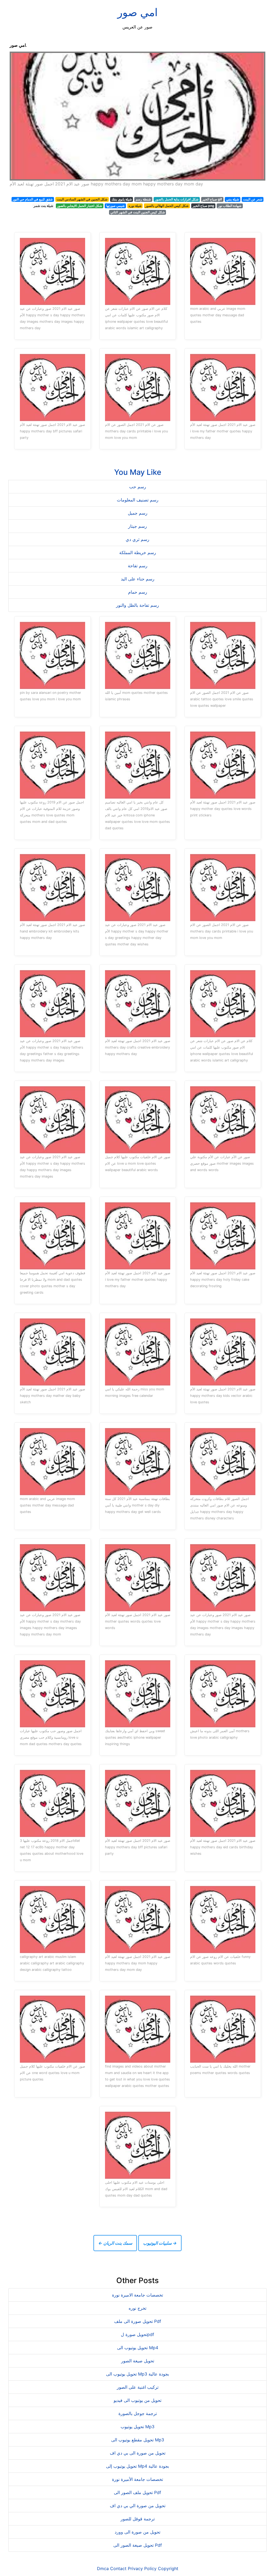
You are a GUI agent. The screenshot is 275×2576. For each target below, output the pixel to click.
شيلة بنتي (233, 199)
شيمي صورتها (115, 206)
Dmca (103, 2568)
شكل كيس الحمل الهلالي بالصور (167, 206)
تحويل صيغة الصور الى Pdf (138, 2545)
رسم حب (138, 487)
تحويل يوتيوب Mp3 (137, 2427)
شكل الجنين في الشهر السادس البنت (82, 199)
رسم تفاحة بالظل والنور (137, 605)
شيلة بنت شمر (43, 206)
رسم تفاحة (138, 566)
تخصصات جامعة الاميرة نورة (137, 2295)
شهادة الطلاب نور (230, 206)
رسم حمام (138, 592)
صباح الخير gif (212, 199)
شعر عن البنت (253, 199)
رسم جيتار (137, 526)
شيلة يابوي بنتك (122, 199)
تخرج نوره (137, 2308)
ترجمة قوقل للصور (138, 2519)
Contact (118, 2568)
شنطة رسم (143, 199)
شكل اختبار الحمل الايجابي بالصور (79, 206)
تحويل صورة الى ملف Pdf (138, 2321)
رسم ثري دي (137, 539)
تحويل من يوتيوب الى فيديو (137, 2400)
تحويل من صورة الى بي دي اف (138, 2453)
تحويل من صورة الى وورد (137, 2532)
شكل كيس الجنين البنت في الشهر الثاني (138, 212)
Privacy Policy (142, 2568)
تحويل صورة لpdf (137, 2334)
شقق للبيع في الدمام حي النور (33, 199)
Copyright (168, 2568)
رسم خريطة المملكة (138, 552)
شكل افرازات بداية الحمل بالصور (177, 199)
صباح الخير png (203, 206)
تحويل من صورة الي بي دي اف (138, 2506)
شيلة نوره (135, 206)
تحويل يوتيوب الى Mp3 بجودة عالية (137, 2374)
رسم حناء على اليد (138, 579)
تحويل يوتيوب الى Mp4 (138, 2348)
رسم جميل (138, 513)
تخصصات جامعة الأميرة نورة (137, 2479)
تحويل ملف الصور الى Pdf (137, 2492)
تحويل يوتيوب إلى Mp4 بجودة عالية (137, 2466)
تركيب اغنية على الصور (138, 2387)
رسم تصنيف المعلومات (138, 500)
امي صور (137, 12)
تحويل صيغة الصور (138, 2361)
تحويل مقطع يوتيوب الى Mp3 (138, 2440)
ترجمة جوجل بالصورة (138, 2413)
